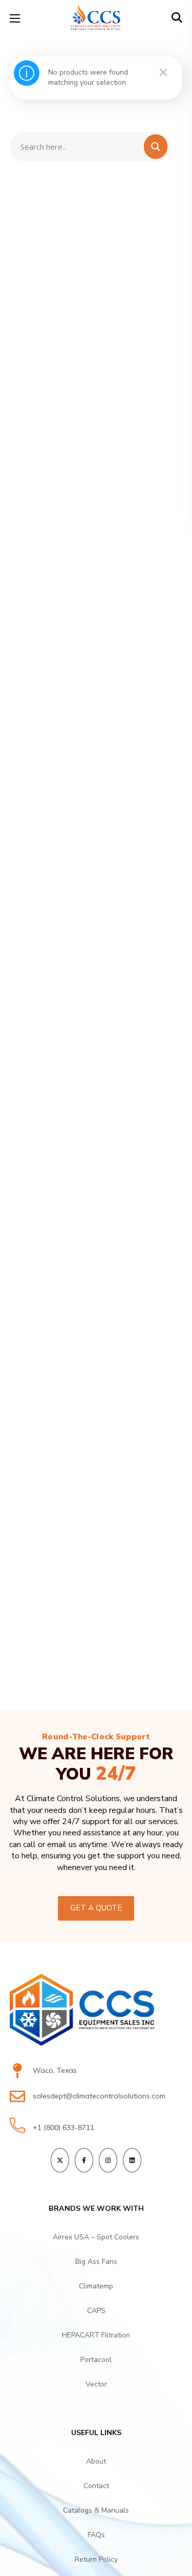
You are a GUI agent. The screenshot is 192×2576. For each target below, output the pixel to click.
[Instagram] (108, 2160)
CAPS (96, 2311)
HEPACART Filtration (96, 2335)
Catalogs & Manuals (96, 2510)
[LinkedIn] (132, 2160)
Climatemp (96, 2286)
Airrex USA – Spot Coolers (96, 2237)
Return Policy (96, 2559)
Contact (96, 2486)
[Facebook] (84, 2160)
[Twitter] (60, 2160)
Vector (96, 2384)
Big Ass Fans (96, 2262)
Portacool (96, 2360)
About (96, 2461)
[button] (177, 18)
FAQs (96, 2535)
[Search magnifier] (158, 39)
